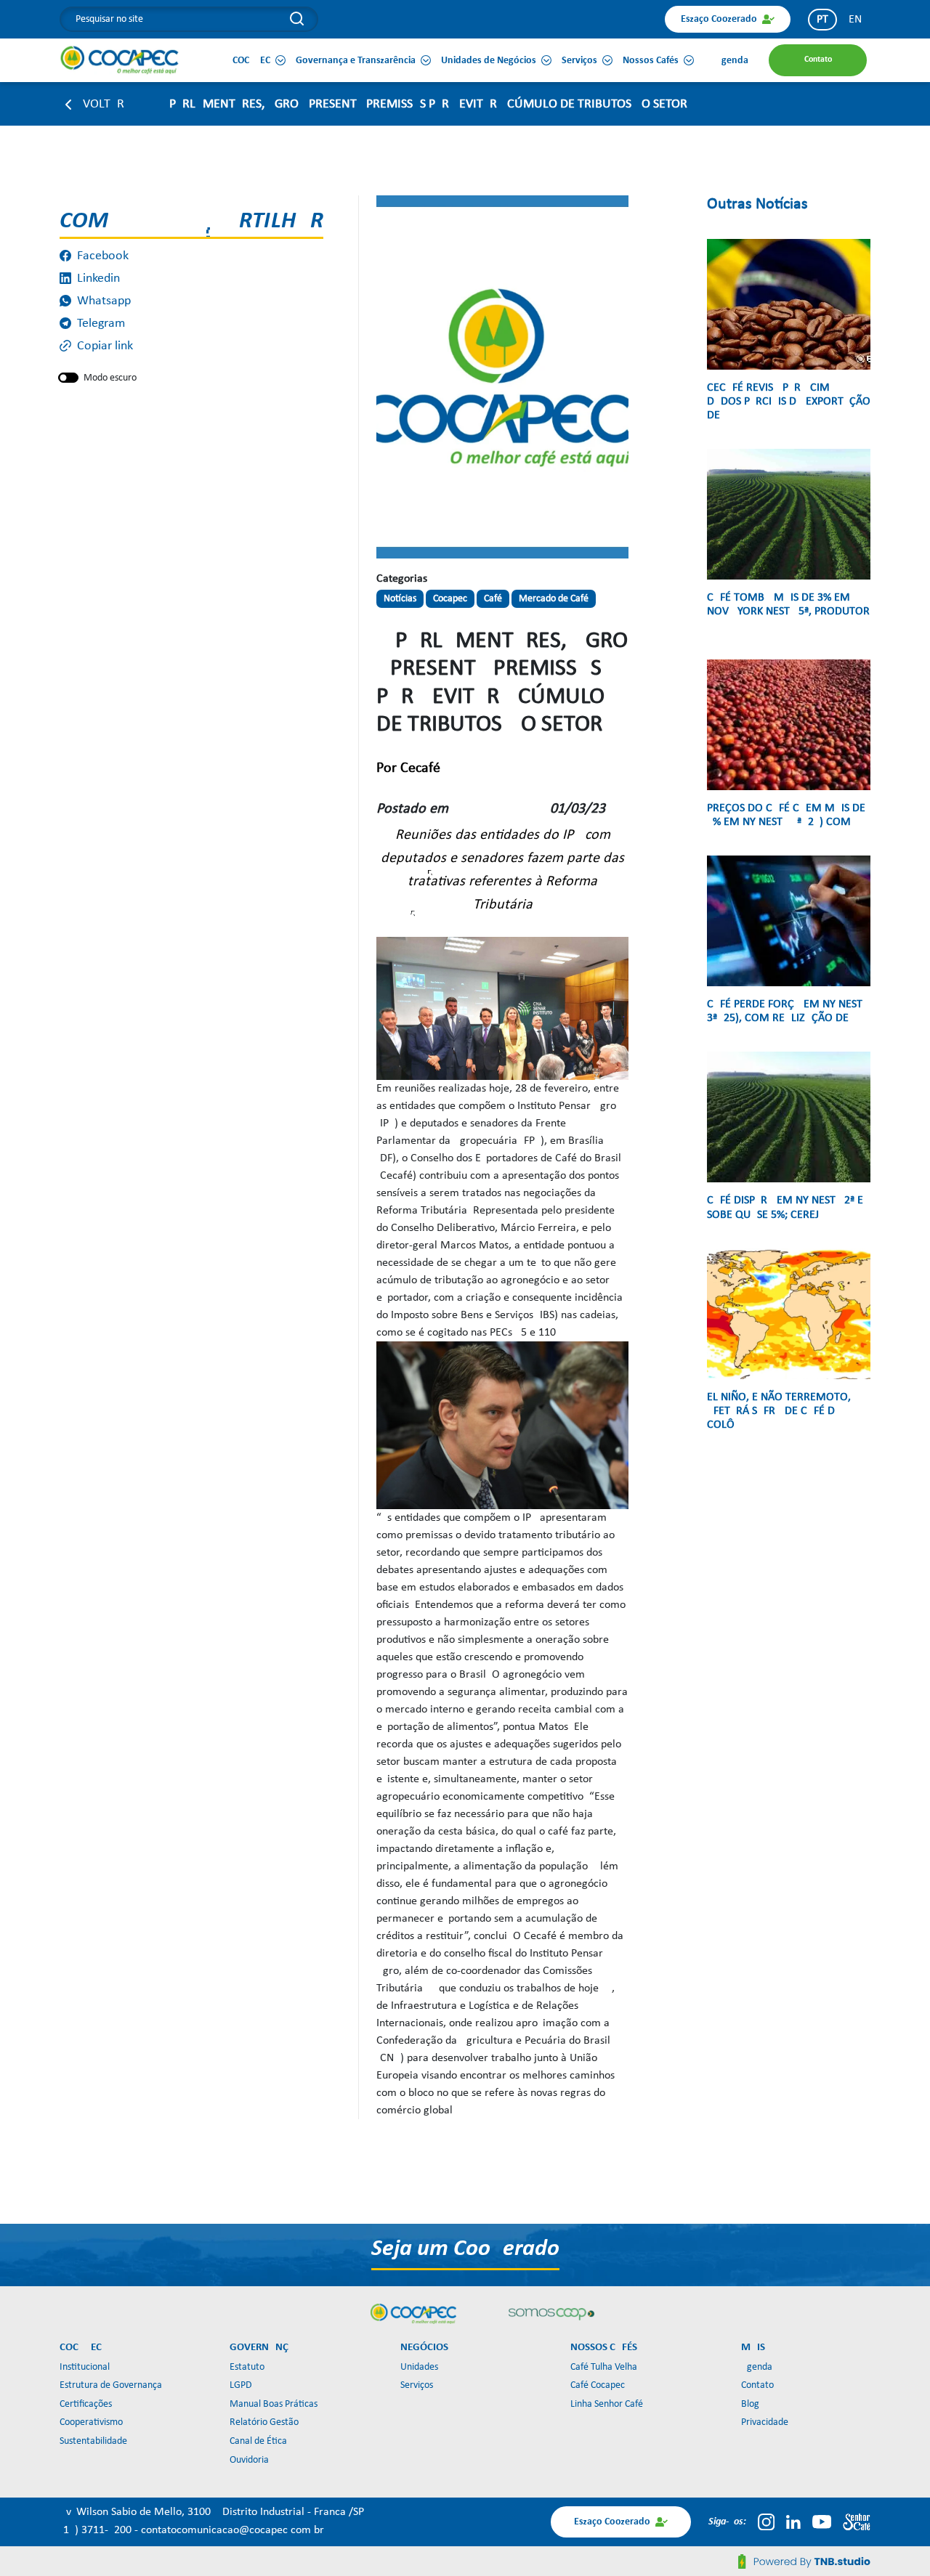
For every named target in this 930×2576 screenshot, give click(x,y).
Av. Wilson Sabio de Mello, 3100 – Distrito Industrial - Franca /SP (212, 2512)
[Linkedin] (793, 2522)
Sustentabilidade (93, 2441)
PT (822, 20)
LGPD (241, 2385)
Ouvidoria (249, 2460)
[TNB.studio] (804, 2561)
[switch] (68, 378)
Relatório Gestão (264, 2422)
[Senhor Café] (857, 2522)
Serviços (417, 2385)
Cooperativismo (91, 2422)
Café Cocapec (598, 2385)
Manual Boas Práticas (274, 2404)
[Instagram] (766, 2522)
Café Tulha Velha (604, 2367)
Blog (750, 2404)
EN (855, 20)
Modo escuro (110, 378)
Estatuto (247, 2367)
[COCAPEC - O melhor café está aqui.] (120, 60)
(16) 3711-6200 (97, 2530)
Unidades (419, 2367)
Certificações (86, 2404)
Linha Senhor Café (607, 2404)
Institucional (85, 2367)
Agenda (757, 2367)
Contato (757, 2385)
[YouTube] (822, 2522)
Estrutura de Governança (111, 2385)
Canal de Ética (258, 2441)
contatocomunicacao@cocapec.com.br (232, 2530)
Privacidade (765, 2422)
